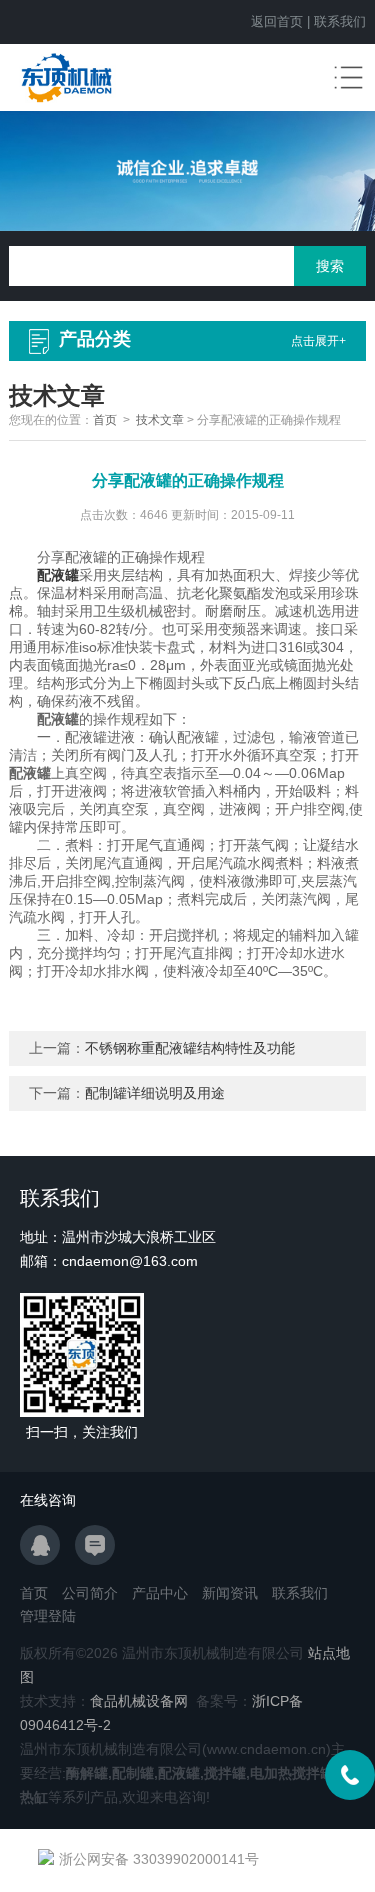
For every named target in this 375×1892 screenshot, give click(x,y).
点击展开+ (318, 341)
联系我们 (340, 21)
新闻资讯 (230, 1593)
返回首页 (277, 21)
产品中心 (160, 1593)
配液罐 (58, 575)
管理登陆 (48, 1616)
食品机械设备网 (139, 1701)
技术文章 (160, 420)
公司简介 (90, 1593)
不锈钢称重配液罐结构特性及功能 (190, 1048)
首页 (105, 420)
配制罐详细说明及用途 (155, 1093)
